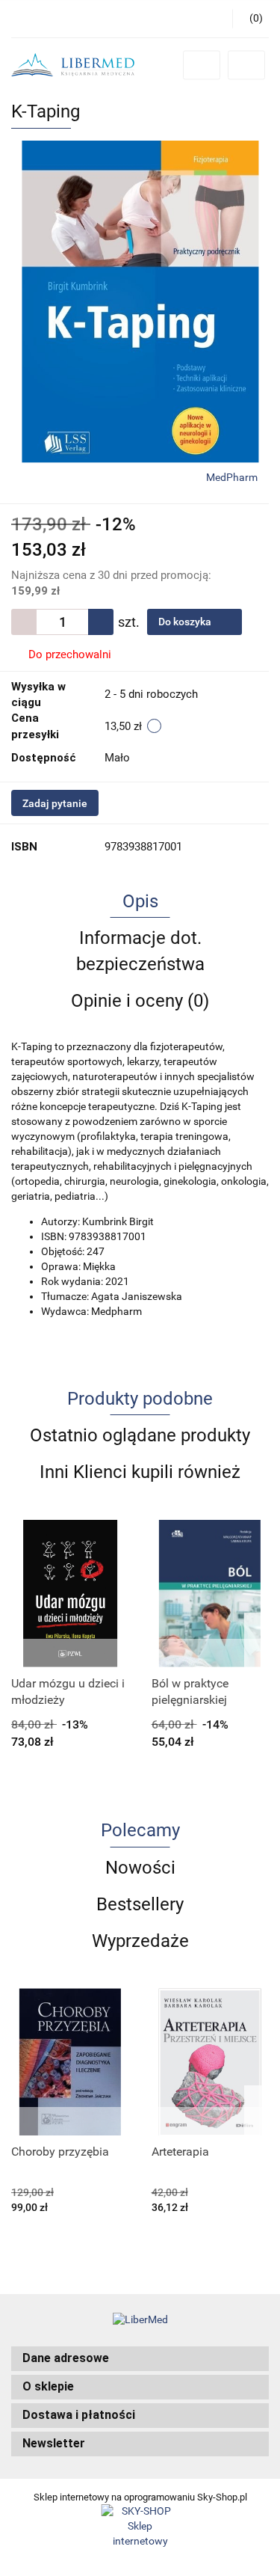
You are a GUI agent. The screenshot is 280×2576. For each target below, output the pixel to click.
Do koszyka (186, 622)
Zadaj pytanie (55, 803)
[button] (140, 2359)
